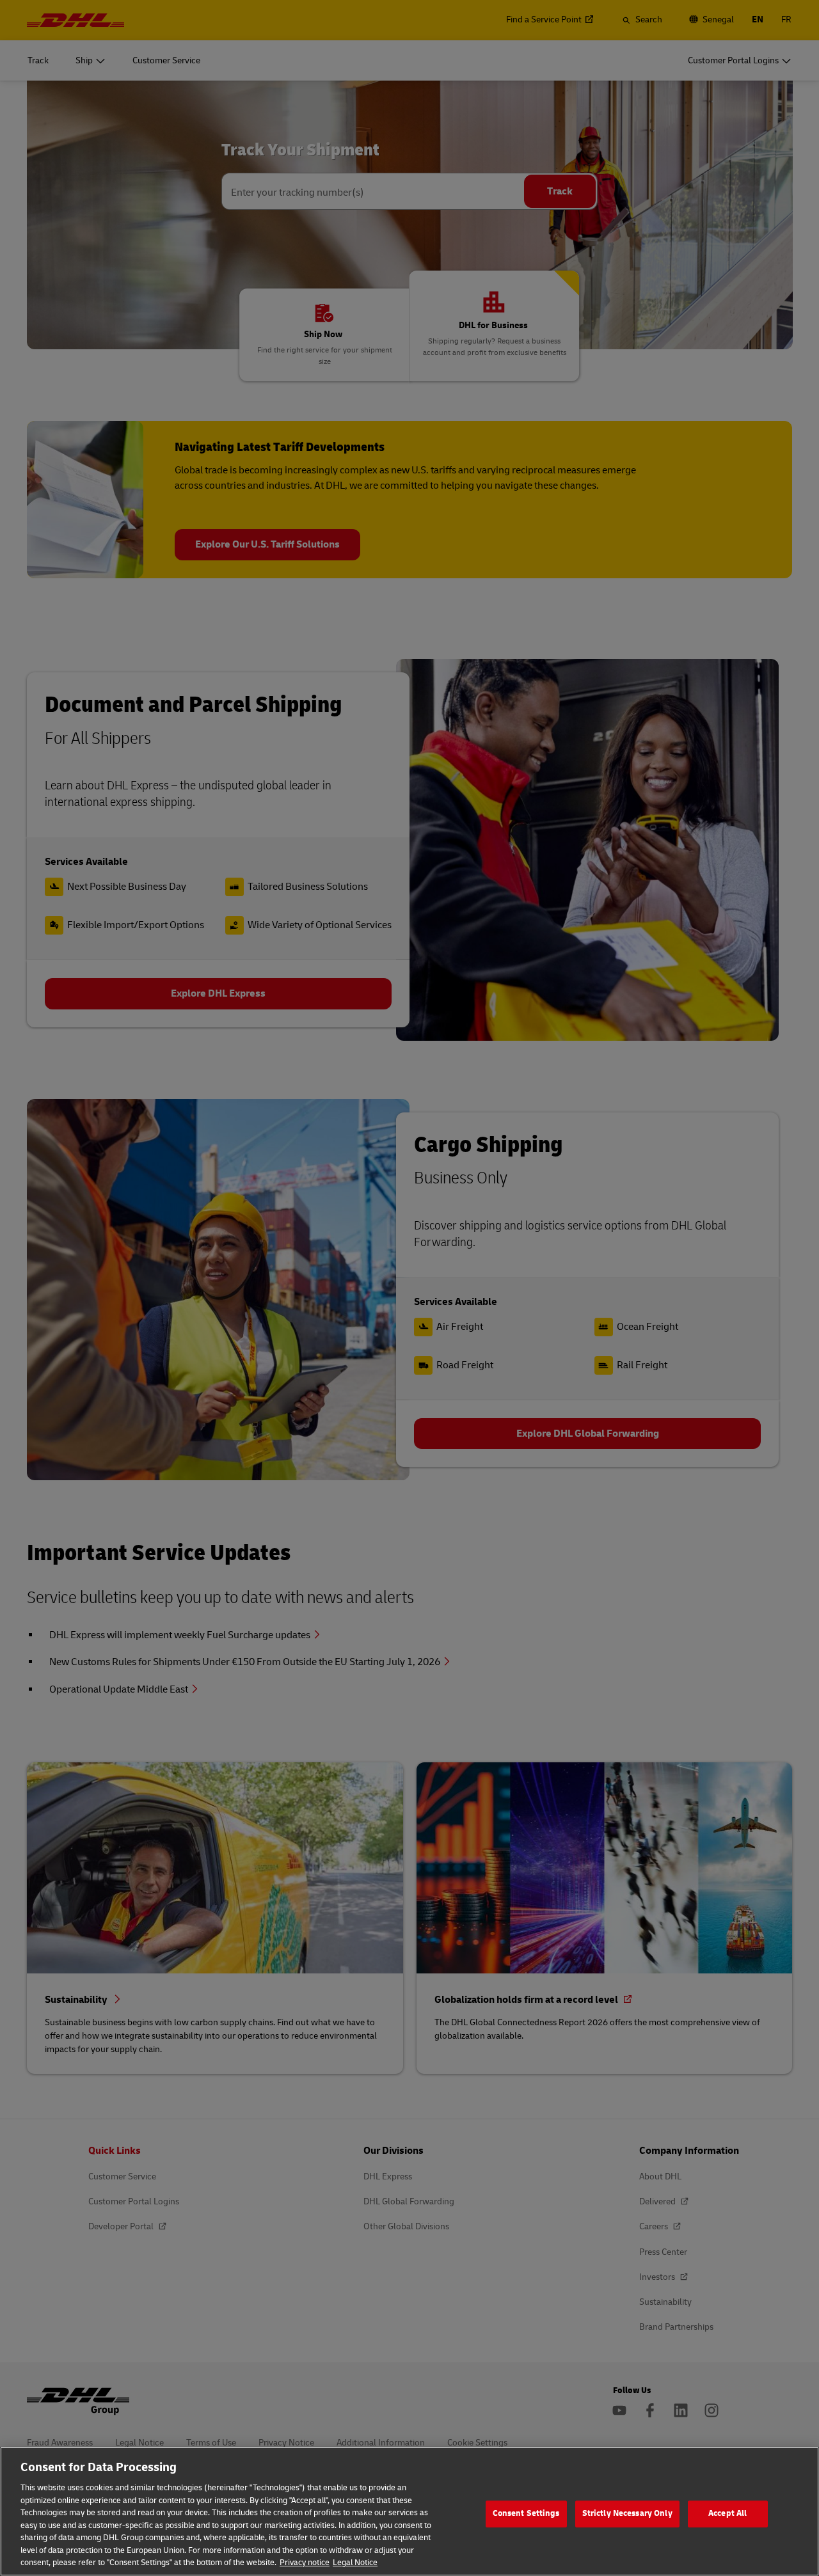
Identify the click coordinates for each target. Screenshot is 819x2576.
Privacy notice (305, 2563)
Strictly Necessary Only (627, 2513)
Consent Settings (526, 2513)
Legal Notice (355, 2563)
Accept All (728, 2513)
